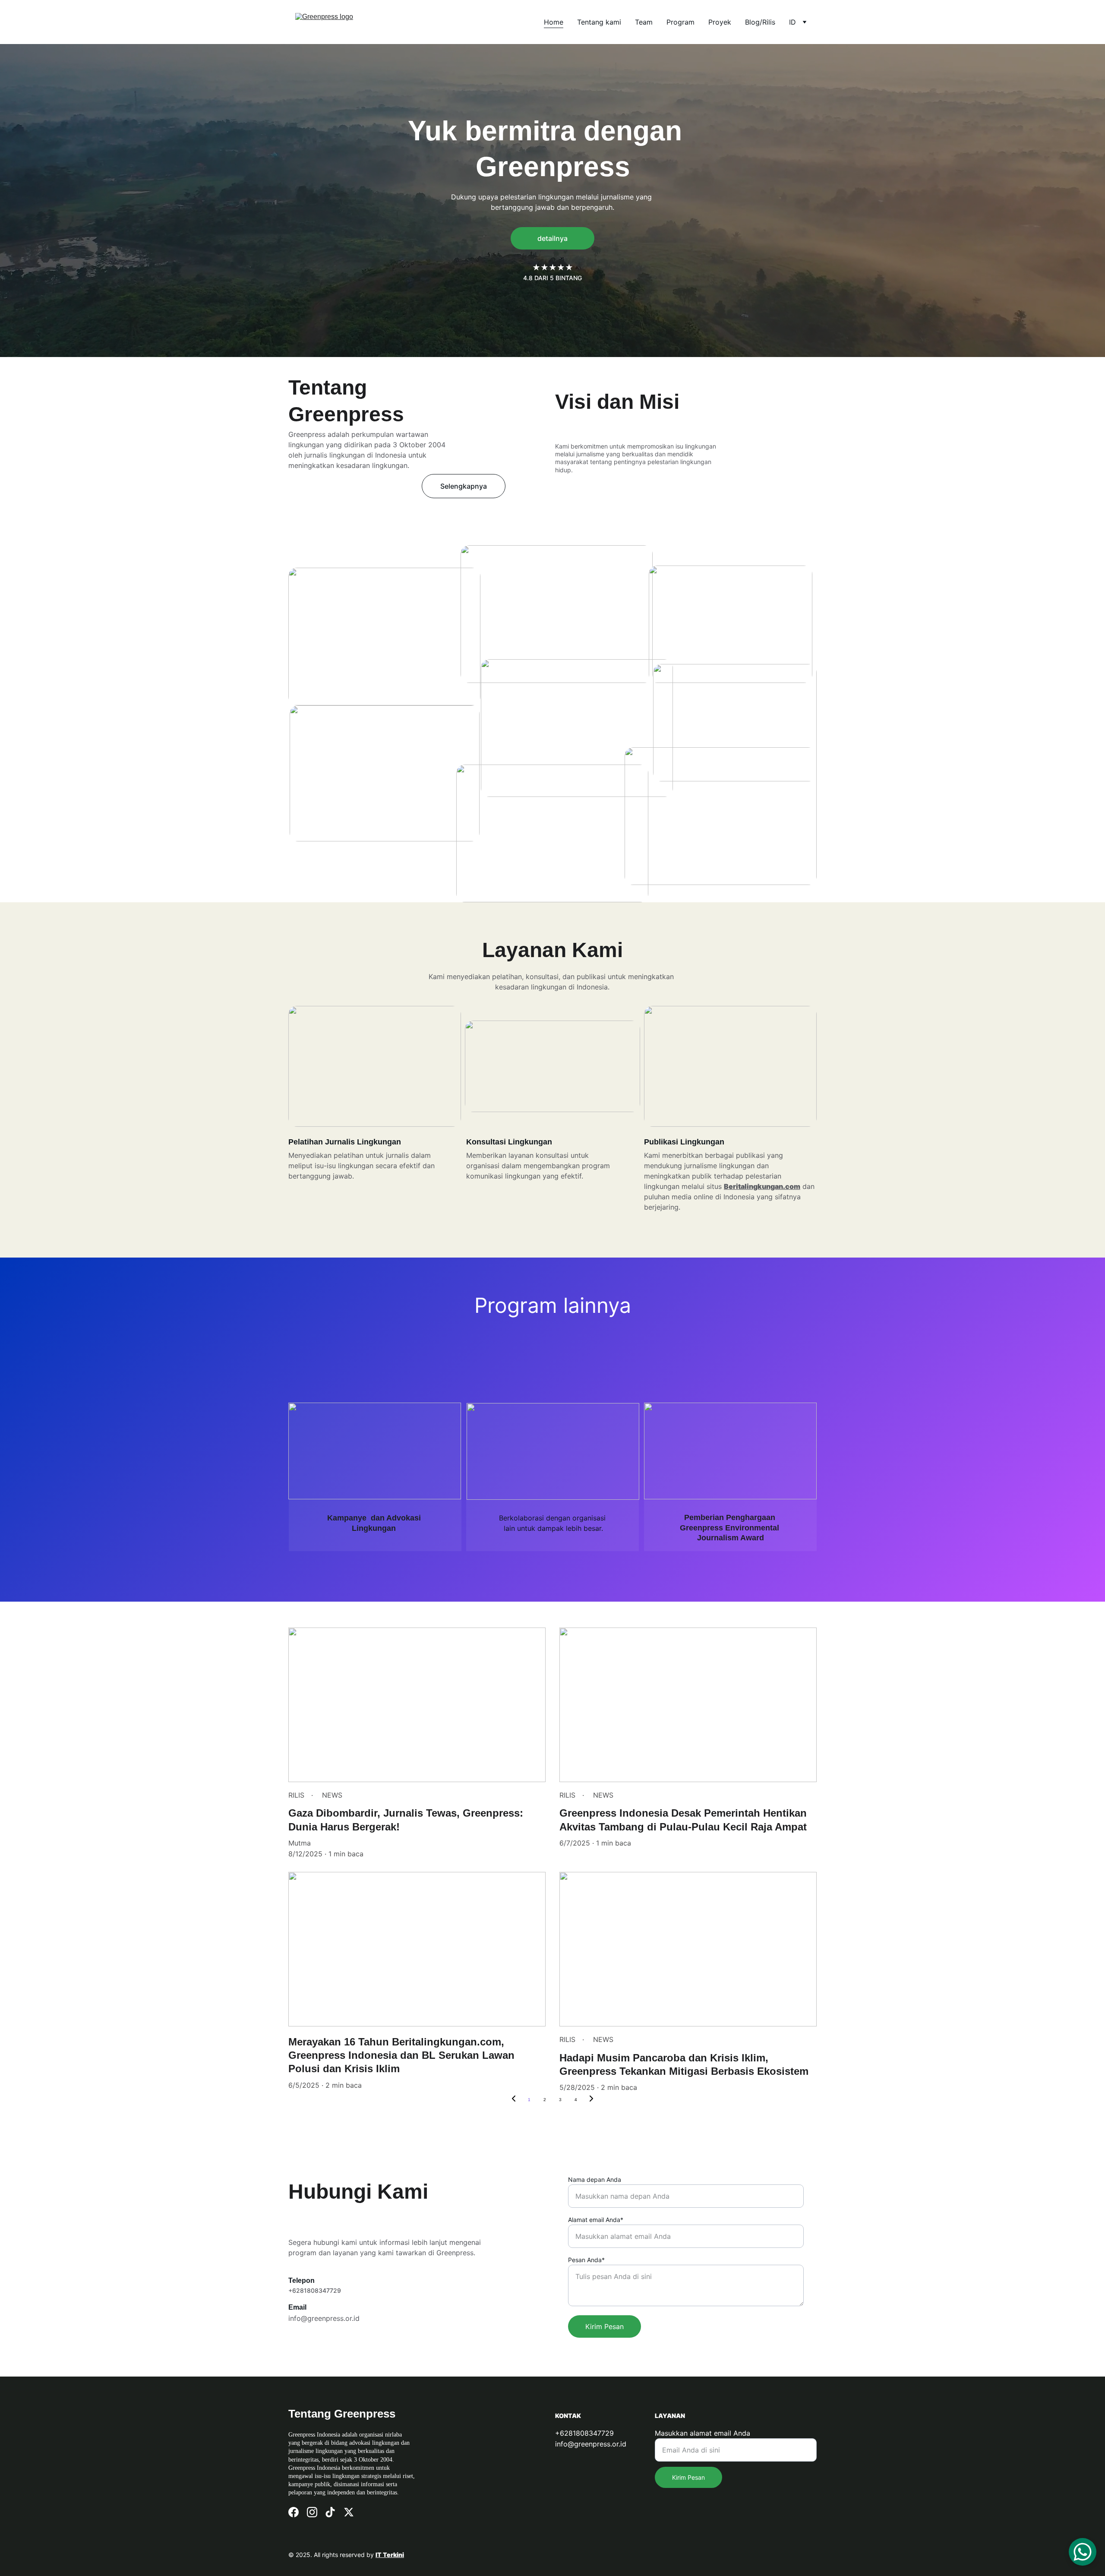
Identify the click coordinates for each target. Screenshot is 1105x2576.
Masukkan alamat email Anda (702, 2433)
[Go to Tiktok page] (330, 2512)
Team (644, 22)
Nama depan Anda (595, 2179)
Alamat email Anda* (596, 2220)
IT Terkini (390, 2555)
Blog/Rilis (760, 22)
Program (680, 22)
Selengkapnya (464, 486)
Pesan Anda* (586, 2260)
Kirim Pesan (605, 2326)
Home (554, 22)
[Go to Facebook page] (294, 2512)
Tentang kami (599, 22)
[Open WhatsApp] (1083, 2552)
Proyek (720, 22)
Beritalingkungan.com (762, 1186)
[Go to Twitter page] (349, 2512)
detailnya (552, 238)
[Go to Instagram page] (312, 2512)
